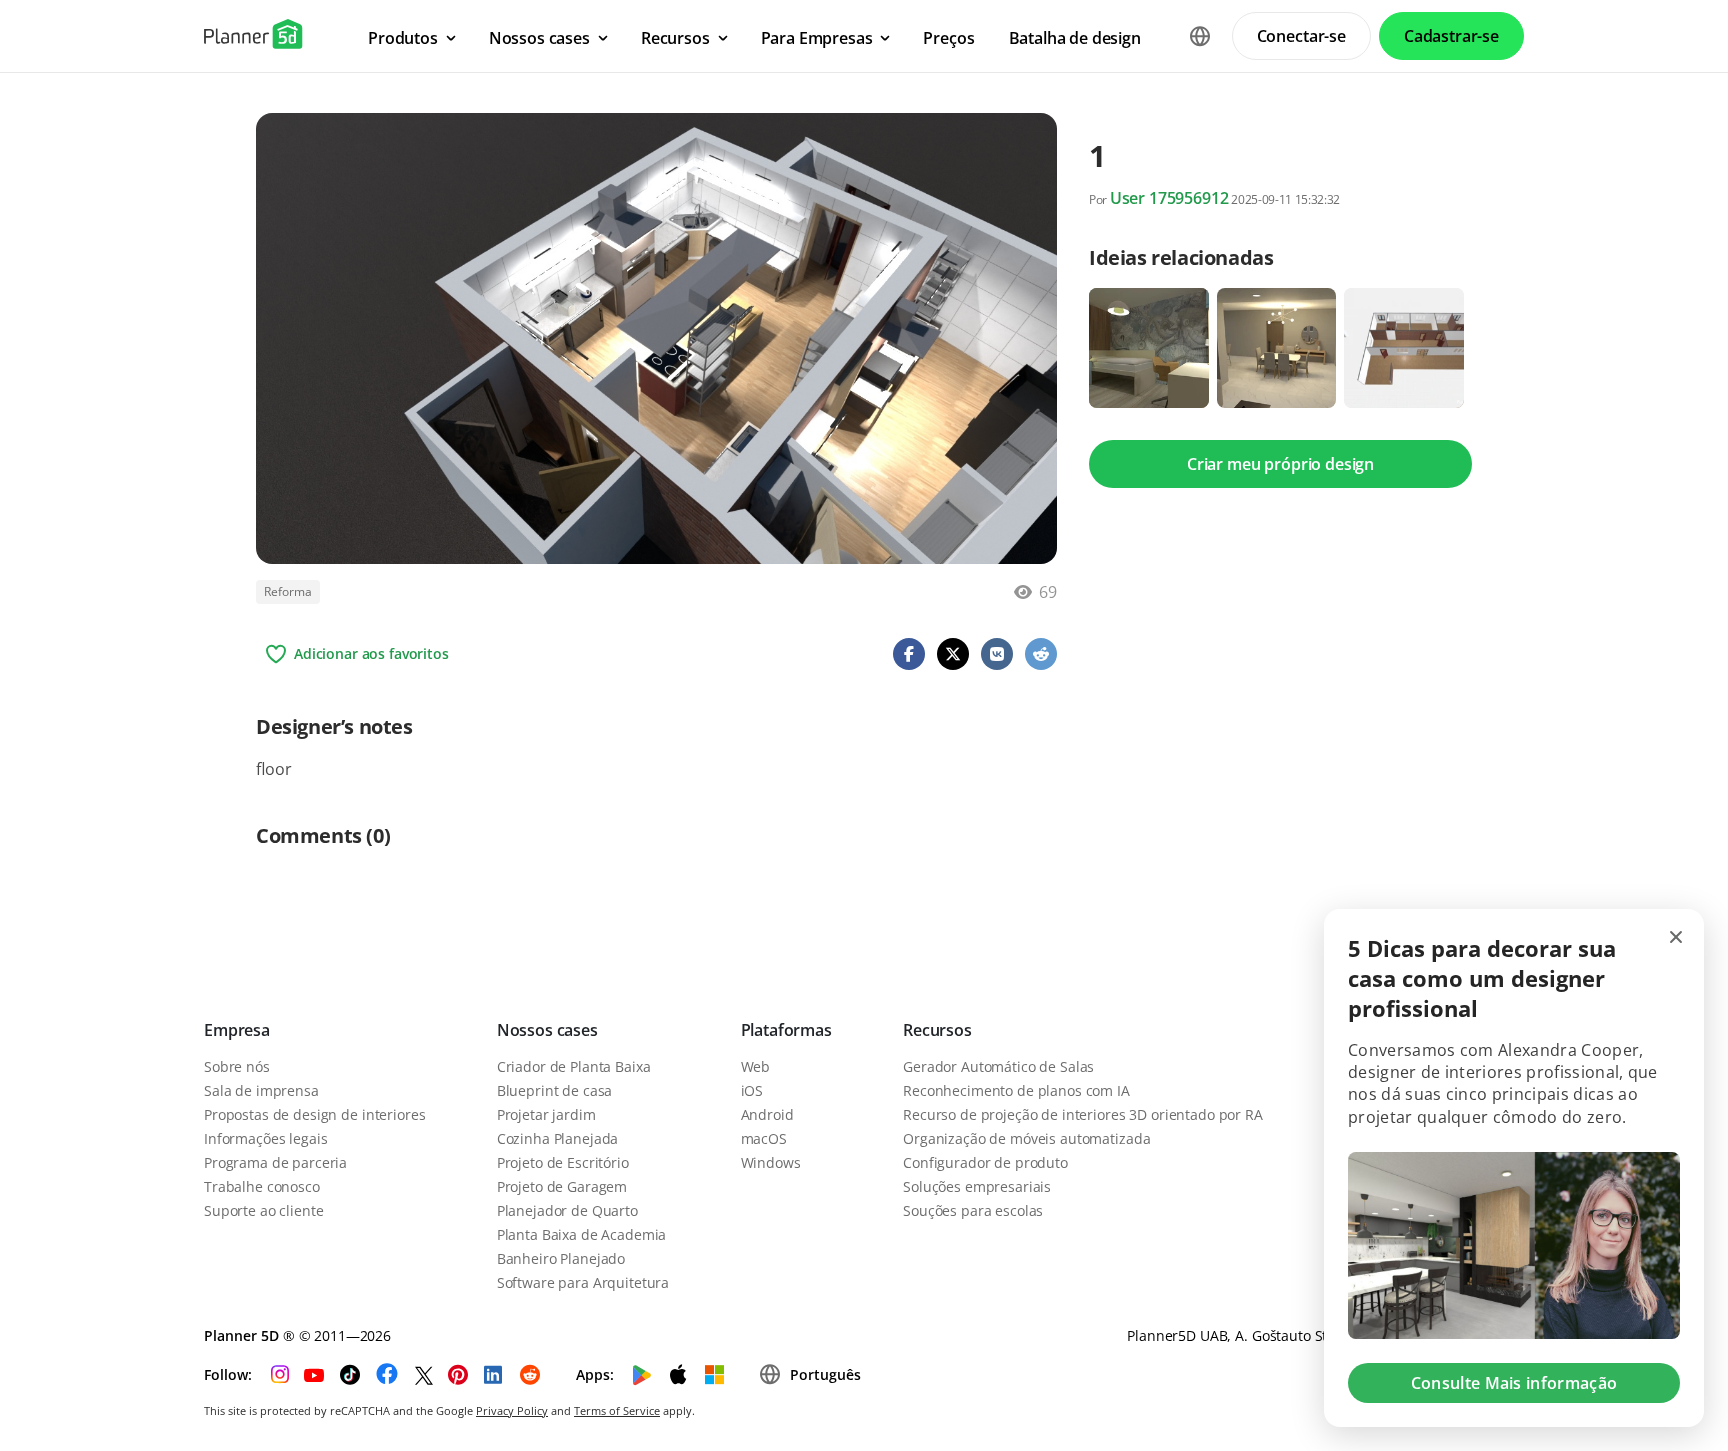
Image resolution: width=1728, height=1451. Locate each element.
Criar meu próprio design (1280, 464)
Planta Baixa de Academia (582, 1234)
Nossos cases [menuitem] (539, 38)
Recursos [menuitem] (675, 38)
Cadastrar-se (1451, 36)
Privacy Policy (512, 1410)
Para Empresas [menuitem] (817, 38)
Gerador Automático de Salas (998, 1066)
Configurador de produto (985, 1162)
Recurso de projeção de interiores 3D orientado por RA (1083, 1114)
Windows (771, 1162)
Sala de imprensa (261, 1090)
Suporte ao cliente (263, 1210)
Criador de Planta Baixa (574, 1066)
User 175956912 (1169, 198)
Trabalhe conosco (262, 1186)
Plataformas (786, 1030)
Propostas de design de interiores (314, 1114)
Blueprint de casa (555, 1090)
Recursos (937, 1030)
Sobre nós (237, 1066)
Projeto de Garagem (562, 1186)
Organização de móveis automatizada (1026, 1138)
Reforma (288, 591)
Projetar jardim (546, 1114)
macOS (764, 1138)
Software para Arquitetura (583, 1282)
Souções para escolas (973, 1210)
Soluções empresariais (977, 1186)
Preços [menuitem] (948, 38)
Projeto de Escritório (563, 1162)
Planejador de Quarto (567, 1210)
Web (756, 1066)
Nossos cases (547, 1030)
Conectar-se (1301, 36)
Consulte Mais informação (1514, 1383)
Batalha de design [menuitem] (1075, 38)
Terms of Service (617, 1410)
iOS (752, 1090)
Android (767, 1114)
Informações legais (265, 1138)
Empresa (237, 1030)
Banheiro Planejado (561, 1258)
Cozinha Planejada (558, 1138)
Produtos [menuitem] (403, 38)
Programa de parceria (275, 1162)
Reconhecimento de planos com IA (1016, 1090)
